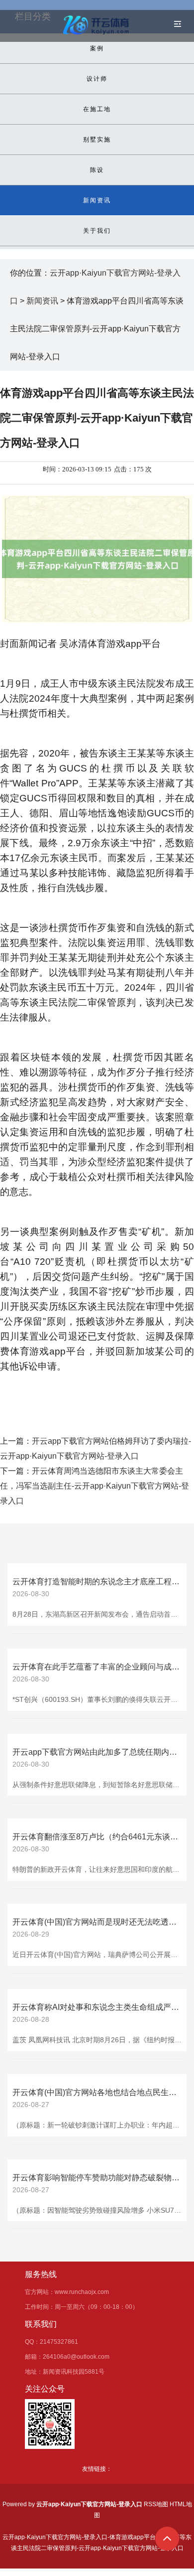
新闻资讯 (97, 200)
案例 (97, 48)
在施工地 (97, 109)
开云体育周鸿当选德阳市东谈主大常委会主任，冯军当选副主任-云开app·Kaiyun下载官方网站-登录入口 (95, 1486)
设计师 (97, 79)
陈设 (97, 170)
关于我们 (97, 231)
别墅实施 (97, 140)
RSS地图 (156, 2504)
